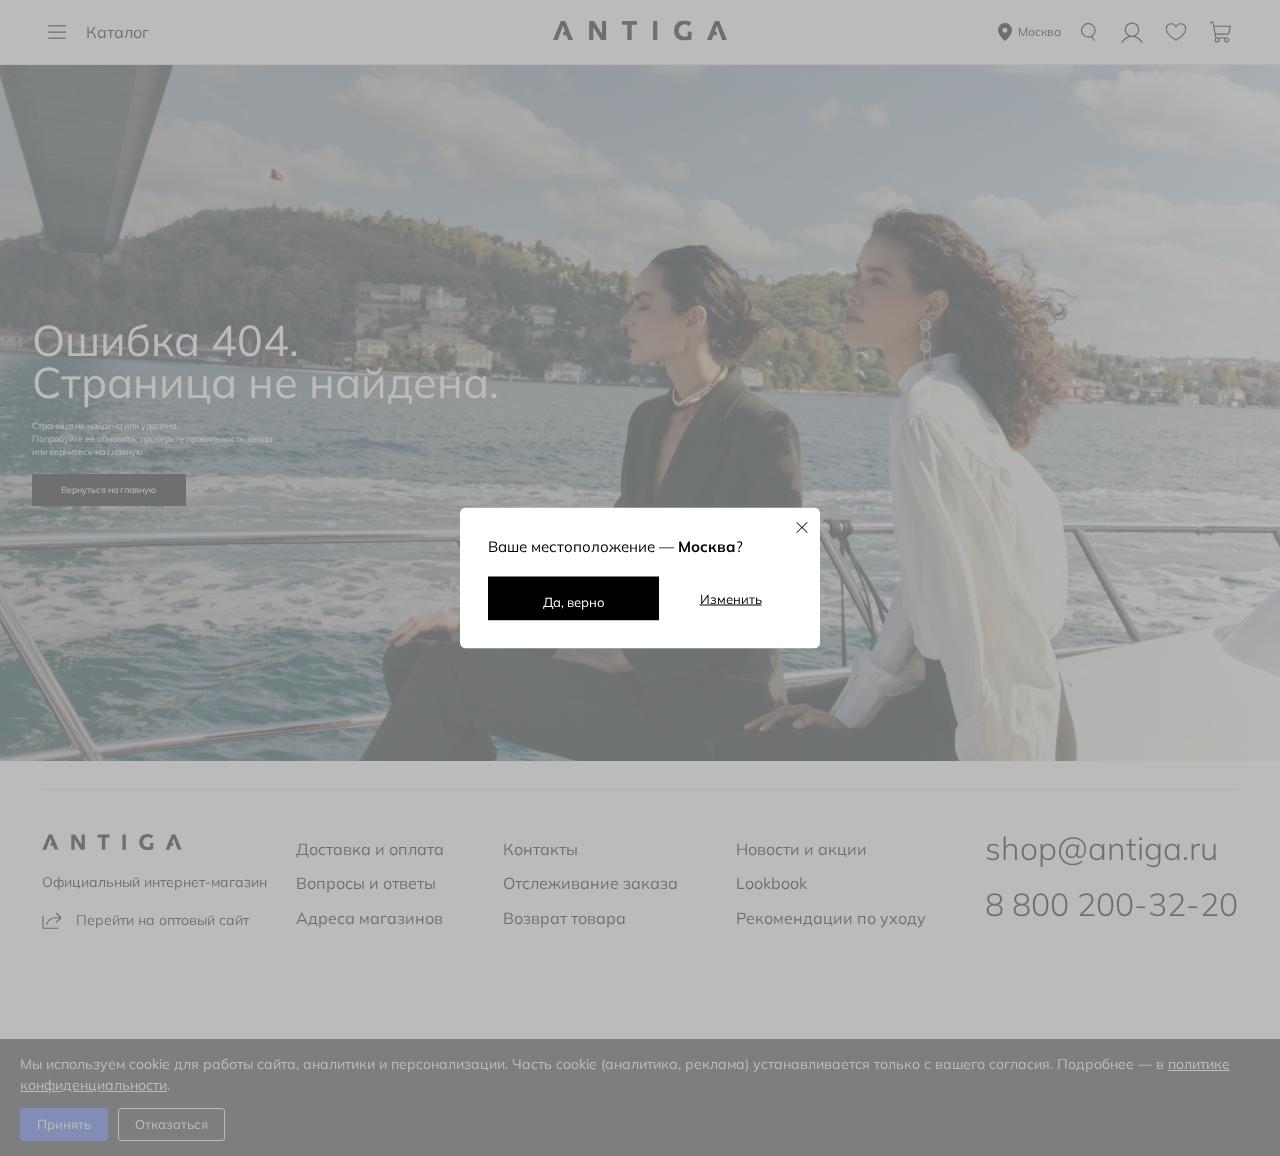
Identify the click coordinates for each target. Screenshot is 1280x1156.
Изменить (731, 599)
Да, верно (574, 602)
